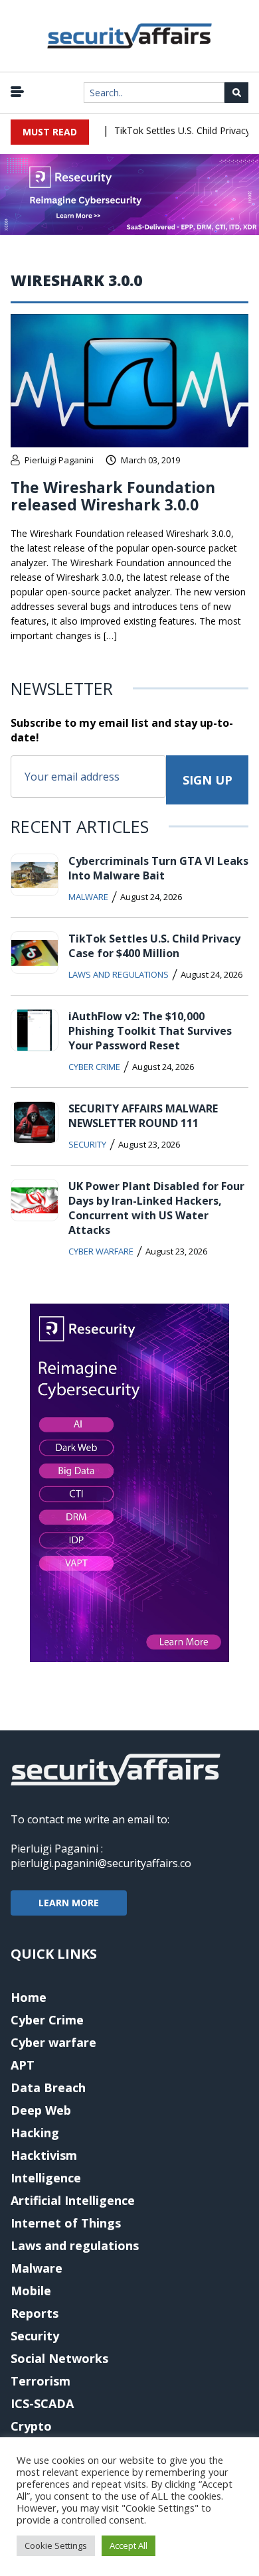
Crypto (31, 2426)
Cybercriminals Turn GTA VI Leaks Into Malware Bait (158, 868)
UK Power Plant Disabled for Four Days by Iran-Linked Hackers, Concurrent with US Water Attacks (156, 1208)
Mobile (31, 2291)
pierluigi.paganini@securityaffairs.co (101, 1863)
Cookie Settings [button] (56, 2545)
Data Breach (48, 2087)
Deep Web (41, 2110)
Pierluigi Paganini (59, 460)
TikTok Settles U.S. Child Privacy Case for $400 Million (154, 946)
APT (23, 2065)
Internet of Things (66, 2223)
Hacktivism (44, 2155)
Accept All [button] (129, 2545)
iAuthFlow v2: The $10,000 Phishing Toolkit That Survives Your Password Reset (150, 1031)
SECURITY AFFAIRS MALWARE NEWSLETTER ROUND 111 (143, 1116)
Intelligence (46, 2178)
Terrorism (41, 2381)
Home (29, 1997)
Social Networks (59, 2358)
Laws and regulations (119, 974)
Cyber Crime (94, 1067)
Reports (35, 2313)
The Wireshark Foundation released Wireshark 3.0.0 (113, 496)
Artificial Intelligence (73, 2200)
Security (87, 1144)
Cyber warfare (101, 1251)
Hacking (35, 2133)
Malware (88, 897)
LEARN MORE (69, 1903)
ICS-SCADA (42, 2403)
